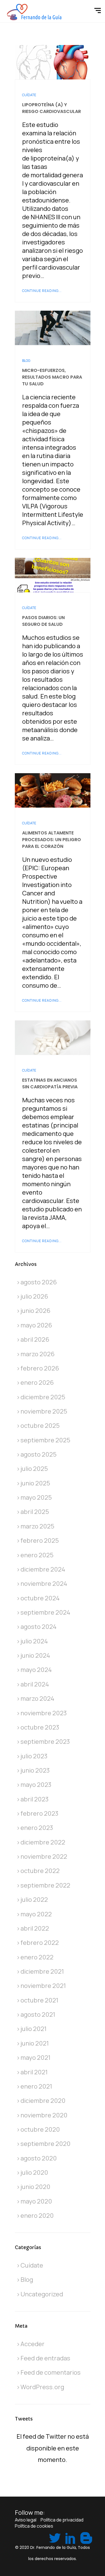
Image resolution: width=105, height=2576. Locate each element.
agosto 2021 (38, 2014)
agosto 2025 (39, 1454)
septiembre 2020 (46, 2144)
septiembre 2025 (45, 1440)
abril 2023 (35, 1799)
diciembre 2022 (43, 1842)
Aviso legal (26, 2520)
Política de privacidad (62, 2520)
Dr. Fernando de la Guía (53, 2547)
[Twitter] (54, 2537)
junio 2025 (35, 1483)
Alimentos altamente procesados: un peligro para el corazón (52, 840)
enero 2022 (37, 1957)
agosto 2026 (39, 1282)
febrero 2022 (40, 1943)
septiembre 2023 (45, 1742)
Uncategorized (42, 2294)
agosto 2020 (39, 2158)
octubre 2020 (40, 2129)
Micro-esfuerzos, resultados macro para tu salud (52, 377)
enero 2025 (37, 1555)
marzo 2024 (37, 1699)
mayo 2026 (36, 1325)
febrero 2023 (39, 1813)
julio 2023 (34, 1756)
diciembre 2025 (43, 1397)
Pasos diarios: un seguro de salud (43, 621)
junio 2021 (35, 2043)
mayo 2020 (36, 2201)
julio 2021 (33, 2029)
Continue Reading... (42, 291)
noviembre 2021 (43, 1986)
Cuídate (29, 95)
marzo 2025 (37, 1526)
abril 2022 (35, 1928)
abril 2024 (35, 1684)
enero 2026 (37, 1383)
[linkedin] (70, 2537)
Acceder (32, 2344)
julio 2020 (34, 2172)
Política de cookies (34, 2526)
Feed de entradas (45, 2358)
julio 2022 (34, 1900)
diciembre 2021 (42, 1971)
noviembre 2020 (44, 2115)
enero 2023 (37, 1828)
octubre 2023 (40, 1727)
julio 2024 (34, 1641)
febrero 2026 (40, 1368)
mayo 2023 (36, 1785)
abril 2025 (35, 1512)
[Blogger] (85, 2537)
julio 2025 (34, 1469)
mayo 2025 (36, 1497)
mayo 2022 (36, 1914)
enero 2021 (36, 2086)
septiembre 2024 (45, 1612)
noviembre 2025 (44, 1411)
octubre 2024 (40, 1598)
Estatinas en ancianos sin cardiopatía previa (50, 1083)
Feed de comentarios (51, 2372)
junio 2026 (35, 1311)
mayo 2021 (35, 2058)
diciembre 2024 (43, 1569)
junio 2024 (35, 1655)
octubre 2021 (39, 2000)
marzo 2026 (38, 1354)
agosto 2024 (39, 1627)
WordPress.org (42, 2387)
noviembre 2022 (44, 1856)
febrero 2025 (40, 1541)
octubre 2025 (40, 1426)
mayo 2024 (36, 1670)
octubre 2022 (40, 1871)
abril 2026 (35, 1339)
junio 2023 (35, 1770)
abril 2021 (34, 2072)
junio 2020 (35, 2187)
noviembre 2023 (44, 1713)
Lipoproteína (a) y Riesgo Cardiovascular (52, 108)
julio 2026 (34, 1296)
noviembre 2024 (44, 1584)
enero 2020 (37, 2216)
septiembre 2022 (45, 1885)
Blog (26, 361)
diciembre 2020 (43, 2101)
